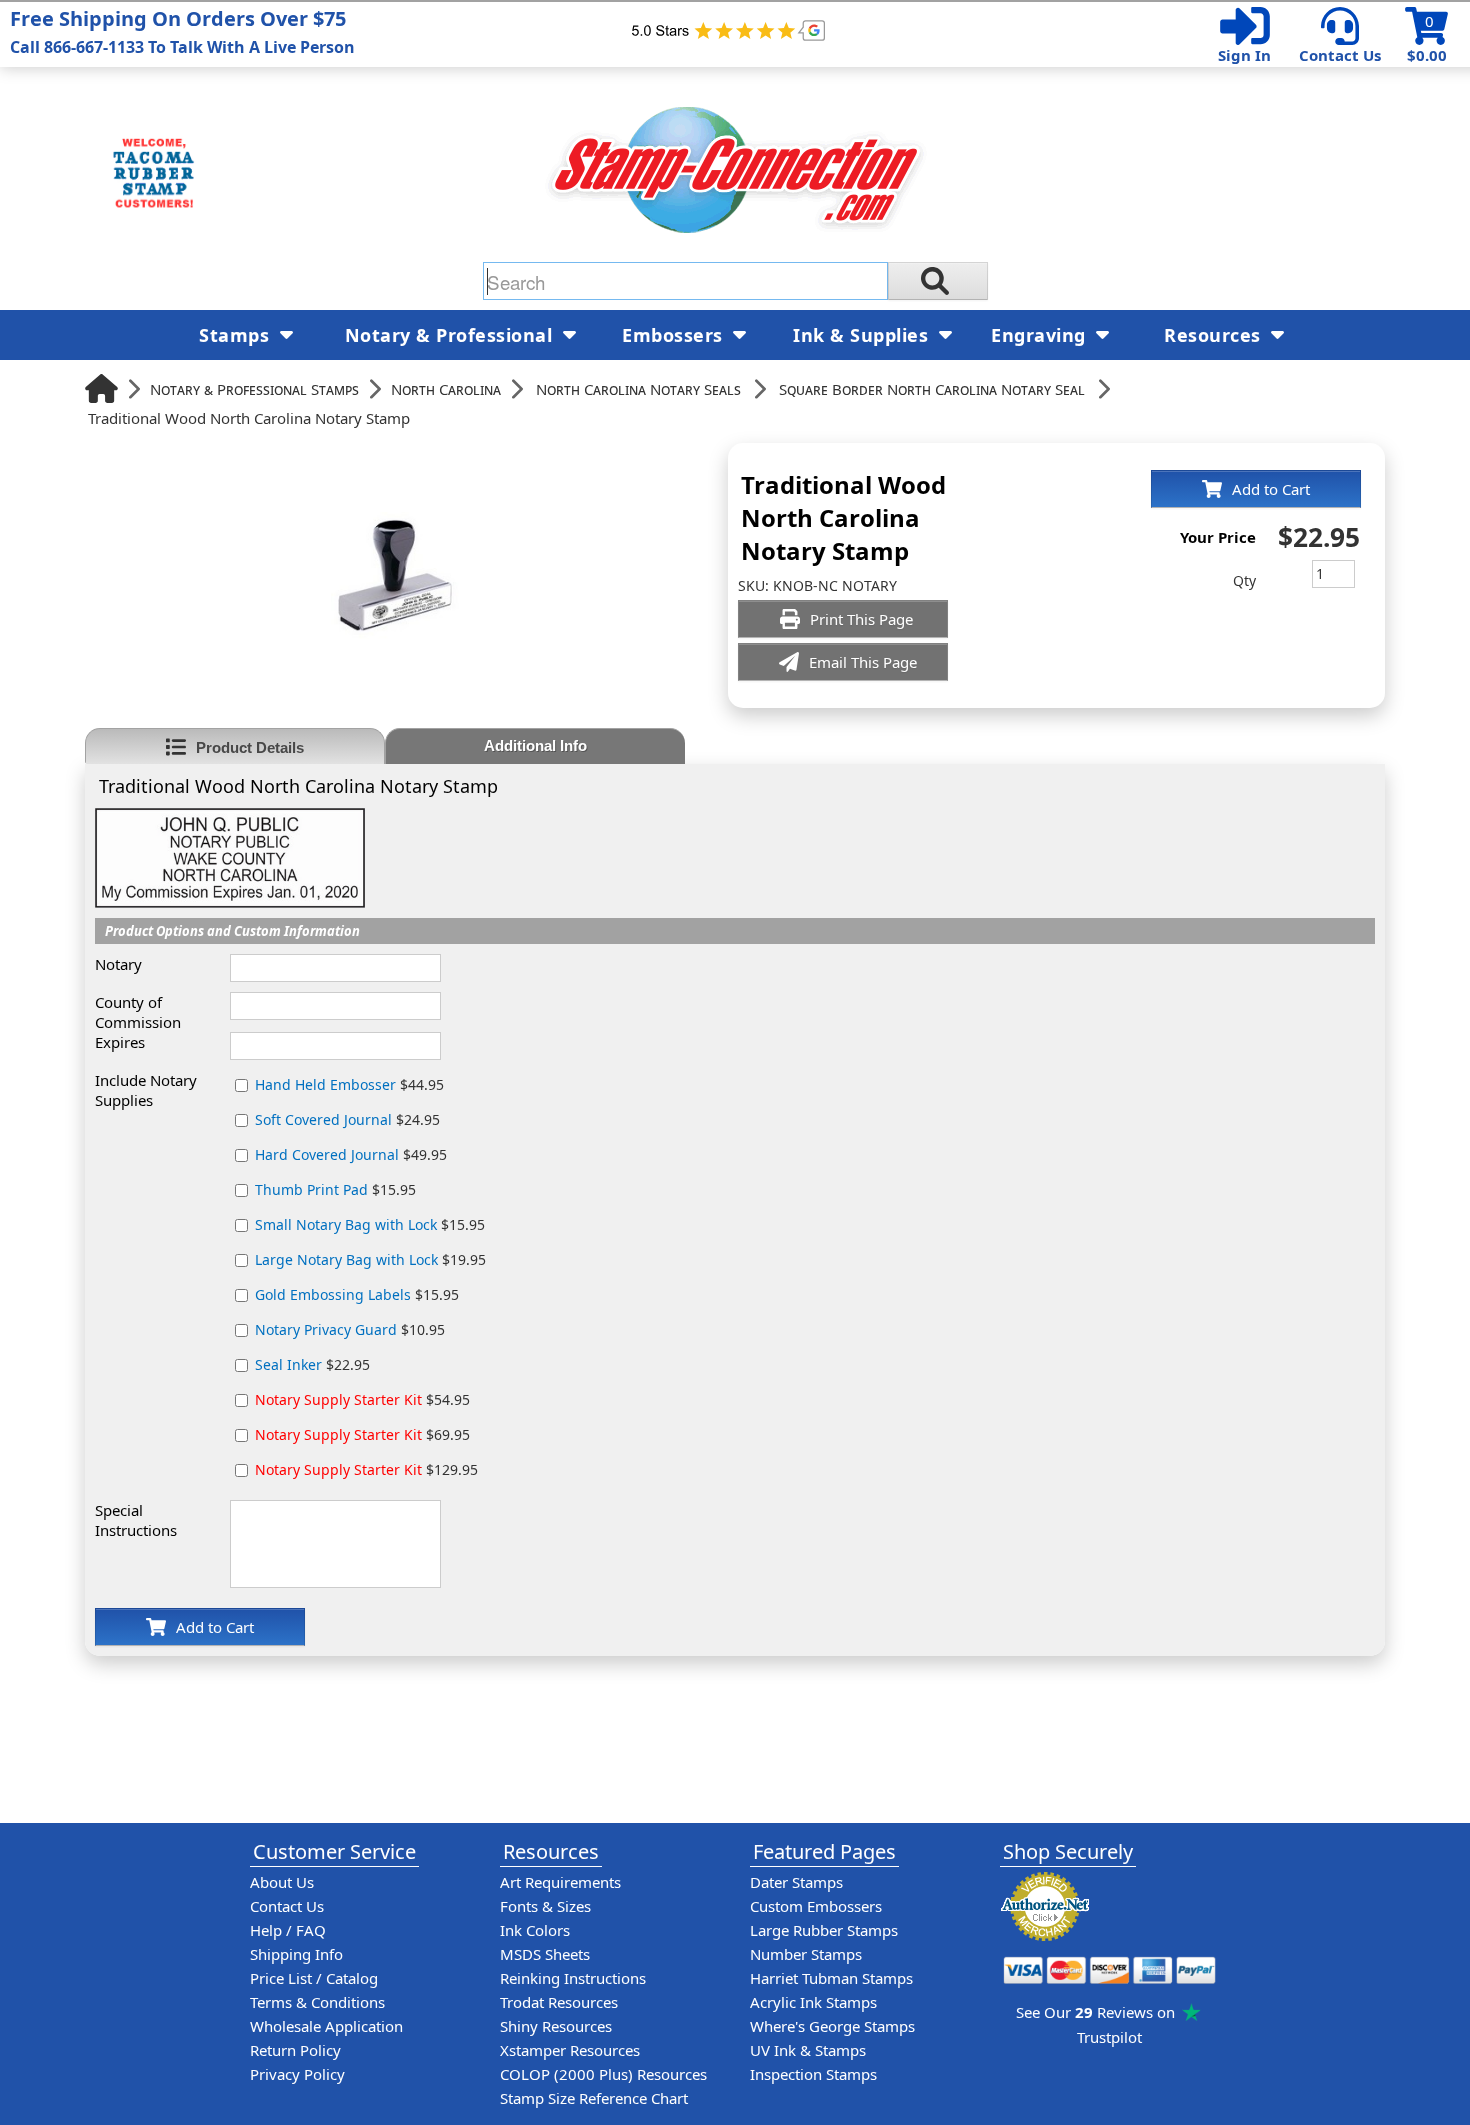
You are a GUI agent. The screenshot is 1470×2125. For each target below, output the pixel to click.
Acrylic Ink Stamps (813, 2002)
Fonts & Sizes (545, 1906)
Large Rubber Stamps (824, 1930)
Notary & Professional (451, 335)
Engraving (1041, 335)
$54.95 (362, 1399)
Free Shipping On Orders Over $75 (182, 31)
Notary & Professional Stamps (254, 389)
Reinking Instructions (573, 1978)
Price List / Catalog (314, 1978)
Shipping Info (296, 1954)
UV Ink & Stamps (808, 2050)
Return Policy (295, 2050)
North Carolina (446, 389)
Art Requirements (560, 1882)
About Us (282, 1882)
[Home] (101, 388)
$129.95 (366, 1469)
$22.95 (312, 1364)
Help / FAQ (288, 1930)
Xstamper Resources (570, 2050)
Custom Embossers (816, 1906)
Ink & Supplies (863, 335)
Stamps (237, 335)
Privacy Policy (297, 2074)
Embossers (675, 335)
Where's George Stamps (832, 2026)
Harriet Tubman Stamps (831, 1978)
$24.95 (347, 1119)
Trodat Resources (559, 2002)
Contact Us (1340, 55)
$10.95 (350, 1329)
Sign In (1244, 55)
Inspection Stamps (813, 2074)
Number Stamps (806, 1954)
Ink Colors (535, 1930)
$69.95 (362, 1434)
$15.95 (335, 1189)
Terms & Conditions (317, 2002)
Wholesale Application (326, 2026)
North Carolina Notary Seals (638, 389)
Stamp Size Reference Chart (594, 2098)
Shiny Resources (556, 2026)
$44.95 (349, 1084)
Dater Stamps (796, 1882)
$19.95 (370, 1259)
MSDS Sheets (545, 1954)
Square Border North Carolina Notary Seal (932, 389)
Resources (1215, 335)
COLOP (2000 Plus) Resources (603, 2074)
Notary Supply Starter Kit (338, 1399)
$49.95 (351, 1154)
